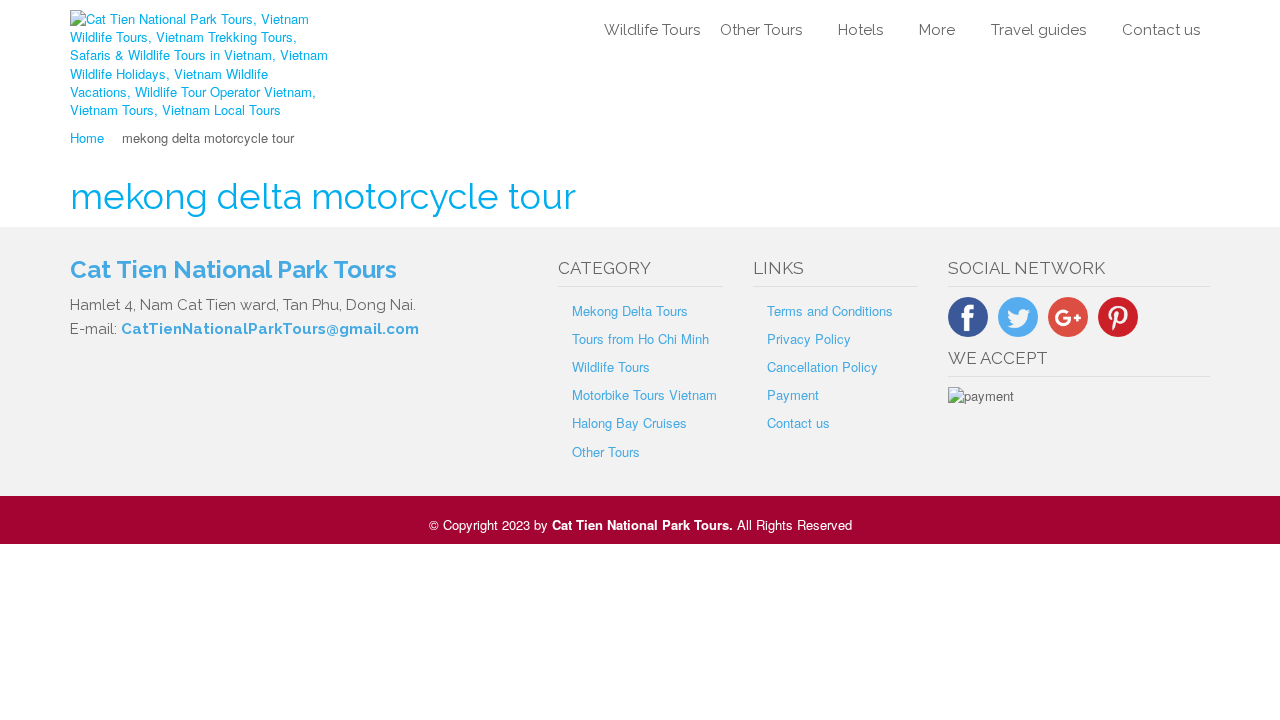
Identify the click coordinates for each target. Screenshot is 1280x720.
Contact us (1161, 30)
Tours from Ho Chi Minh (640, 338)
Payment (793, 394)
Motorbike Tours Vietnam (644, 394)
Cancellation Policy (822, 366)
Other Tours (761, 30)
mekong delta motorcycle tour (323, 196)
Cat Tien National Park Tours (640, 524)
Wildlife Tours (652, 30)
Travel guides (1038, 30)
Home (87, 137)
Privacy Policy (809, 338)
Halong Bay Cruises (629, 422)
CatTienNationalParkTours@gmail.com (270, 329)
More (937, 30)
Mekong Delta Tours (630, 310)
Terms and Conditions (830, 310)
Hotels (860, 30)
